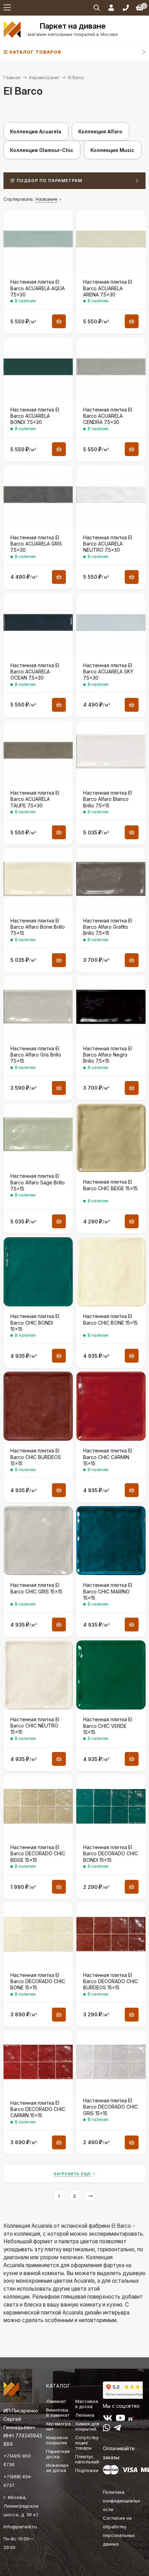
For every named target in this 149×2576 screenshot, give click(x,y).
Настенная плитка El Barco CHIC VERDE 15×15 (108, 1726)
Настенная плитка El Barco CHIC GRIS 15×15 (36, 1588)
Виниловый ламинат (58, 2412)
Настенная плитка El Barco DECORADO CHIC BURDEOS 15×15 (111, 1981)
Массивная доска (87, 2404)
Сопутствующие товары (87, 2443)
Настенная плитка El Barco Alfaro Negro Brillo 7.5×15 (108, 1055)
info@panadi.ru (20, 2527)
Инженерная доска (57, 2468)
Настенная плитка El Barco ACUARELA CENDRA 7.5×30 (108, 416)
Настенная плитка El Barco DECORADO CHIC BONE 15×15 (38, 1981)
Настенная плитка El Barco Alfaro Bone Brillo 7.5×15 (38, 927)
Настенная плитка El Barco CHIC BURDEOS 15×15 (36, 1457)
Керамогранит (44, 78)
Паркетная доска (58, 2454)
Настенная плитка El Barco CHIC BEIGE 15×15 (110, 1185)
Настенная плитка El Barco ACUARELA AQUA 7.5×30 (38, 288)
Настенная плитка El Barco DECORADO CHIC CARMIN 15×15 (38, 2109)
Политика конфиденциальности (121, 2501)
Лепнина (85, 2415)
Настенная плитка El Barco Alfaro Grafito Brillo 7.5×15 (108, 927)
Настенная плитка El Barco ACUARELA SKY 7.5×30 (108, 671)
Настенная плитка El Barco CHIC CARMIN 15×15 (108, 1457)
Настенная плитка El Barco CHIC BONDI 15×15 (35, 1322)
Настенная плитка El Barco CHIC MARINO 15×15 (108, 1591)
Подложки (87, 2470)
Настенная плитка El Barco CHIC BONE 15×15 (110, 1319)
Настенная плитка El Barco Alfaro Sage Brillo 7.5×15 (38, 1182)
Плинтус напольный (87, 2459)
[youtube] (120, 2419)
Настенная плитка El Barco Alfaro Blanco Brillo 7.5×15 (108, 799)
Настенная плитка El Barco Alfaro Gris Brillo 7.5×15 (36, 1055)
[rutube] (131, 2419)
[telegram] (117, 2429)
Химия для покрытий (87, 2426)
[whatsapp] (107, 2429)
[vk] (108, 2419)
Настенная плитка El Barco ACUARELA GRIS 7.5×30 (36, 544)
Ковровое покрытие (57, 2440)
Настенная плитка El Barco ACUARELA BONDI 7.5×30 (35, 416)
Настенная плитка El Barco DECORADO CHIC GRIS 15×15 (111, 2107)
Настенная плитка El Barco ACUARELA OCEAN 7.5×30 (35, 671)
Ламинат (56, 2401)
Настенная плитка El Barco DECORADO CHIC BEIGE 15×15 (38, 1853)
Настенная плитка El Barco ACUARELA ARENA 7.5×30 (108, 288)
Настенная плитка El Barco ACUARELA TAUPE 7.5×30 (35, 799)
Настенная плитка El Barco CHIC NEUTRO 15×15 (35, 1726)
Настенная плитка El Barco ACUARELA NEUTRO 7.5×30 (108, 544)
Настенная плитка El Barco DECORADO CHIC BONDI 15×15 (111, 1853)
